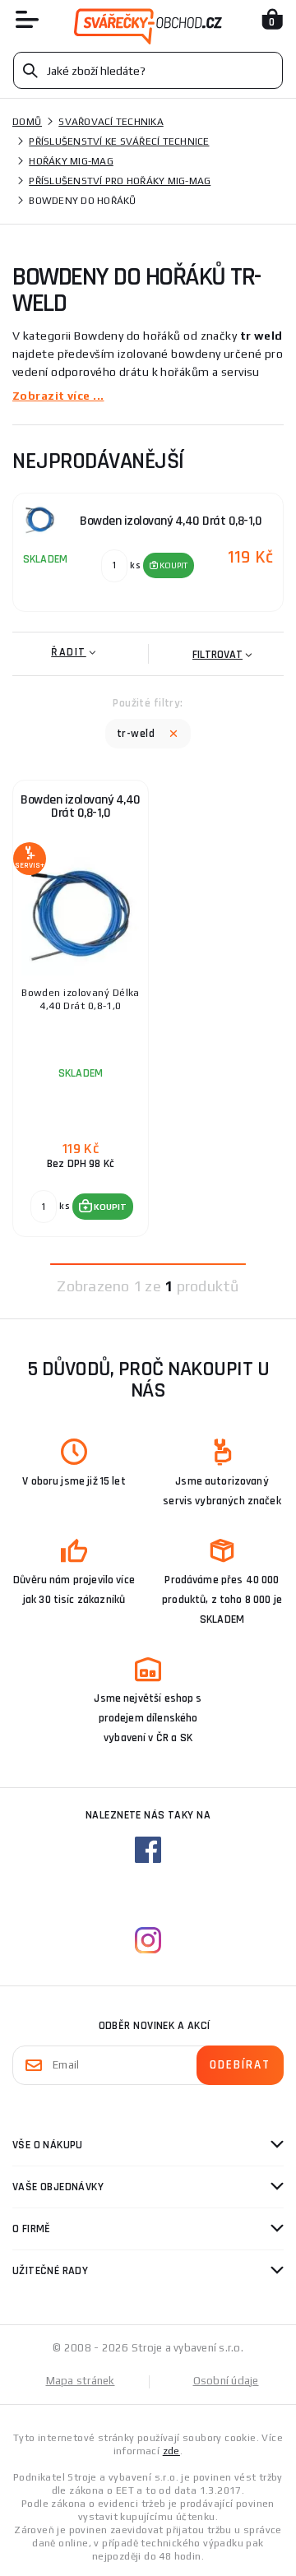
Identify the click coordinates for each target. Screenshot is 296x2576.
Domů (27, 122)
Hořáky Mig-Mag (71, 161)
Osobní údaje (226, 2381)
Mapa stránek (81, 2381)
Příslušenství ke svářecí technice (119, 141)
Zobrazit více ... (58, 396)
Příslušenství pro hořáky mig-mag (120, 181)
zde (171, 2451)
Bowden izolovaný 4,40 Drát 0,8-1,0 (81, 806)
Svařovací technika (111, 122)
